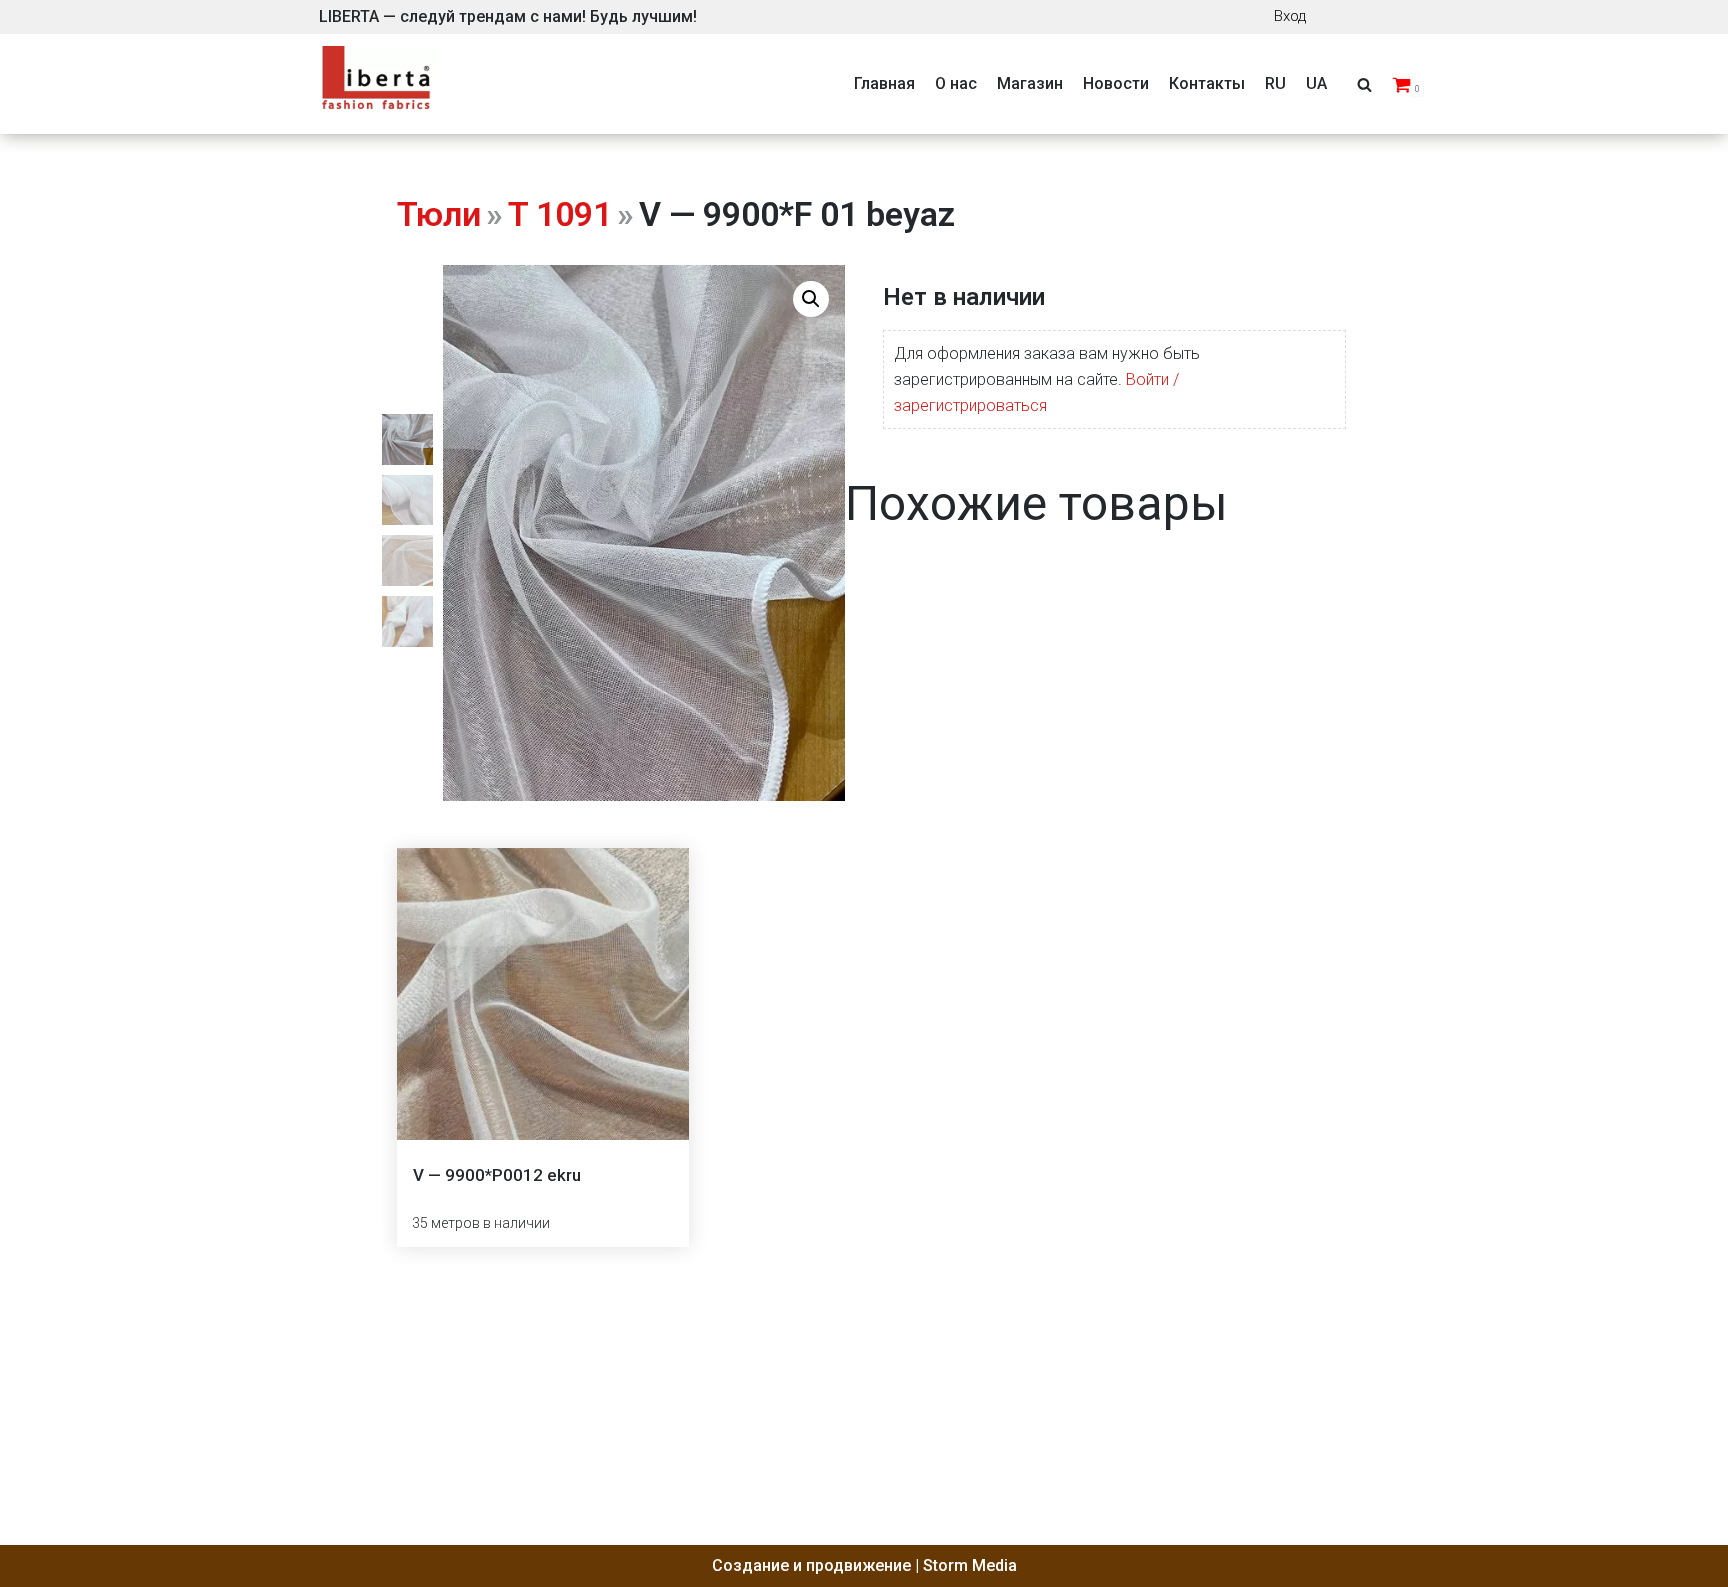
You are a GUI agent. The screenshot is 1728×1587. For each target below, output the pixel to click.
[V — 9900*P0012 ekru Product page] (543, 994)
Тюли (439, 214)
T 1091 (560, 214)
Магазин (1030, 83)
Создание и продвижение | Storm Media (864, 1565)
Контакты (1207, 83)
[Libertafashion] (377, 84)
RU (1275, 83)
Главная (884, 83)
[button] (811, 299)
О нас (956, 83)
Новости (1116, 83)
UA (1316, 83)
